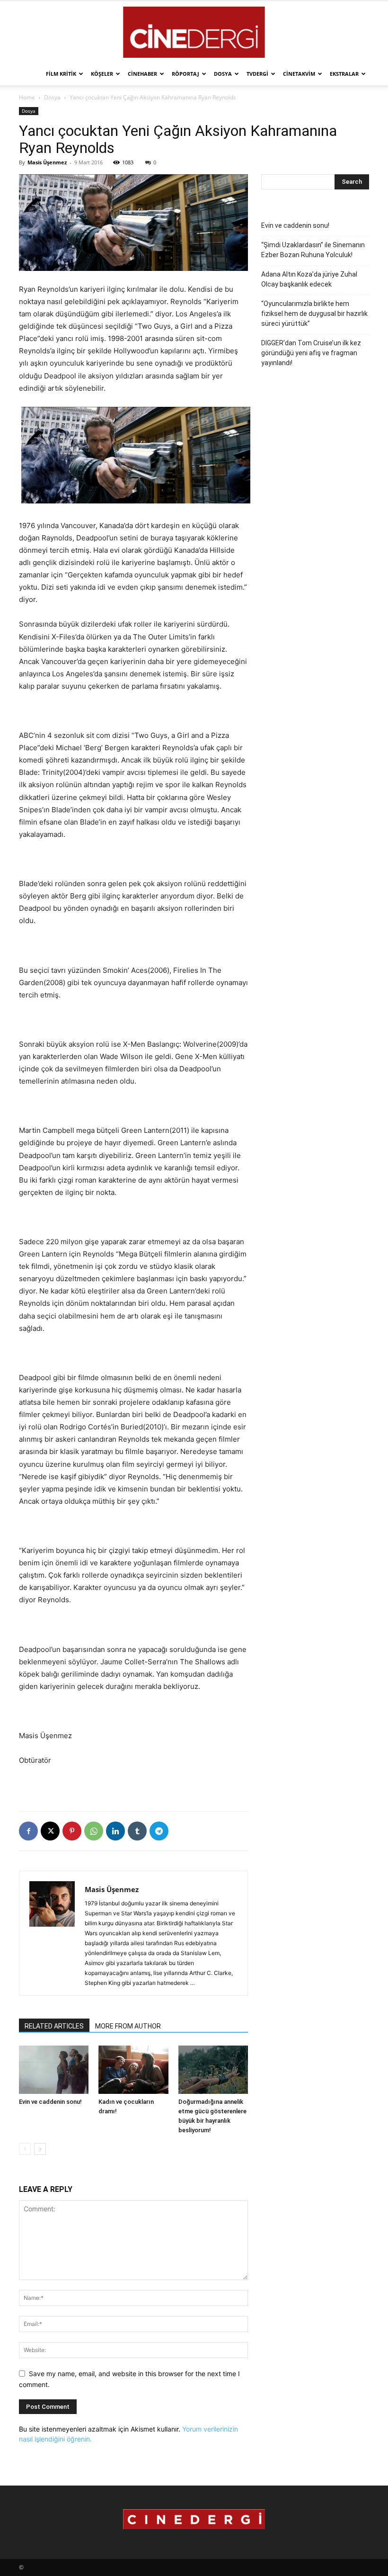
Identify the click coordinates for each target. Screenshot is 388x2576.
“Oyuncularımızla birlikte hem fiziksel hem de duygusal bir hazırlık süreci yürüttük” (314, 314)
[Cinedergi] (194, 32)
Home (27, 97)
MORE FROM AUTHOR (128, 2026)
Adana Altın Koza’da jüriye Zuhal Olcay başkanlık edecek (309, 279)
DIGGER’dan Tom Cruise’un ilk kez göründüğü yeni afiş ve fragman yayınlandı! (311, 353)
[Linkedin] (115, 1831)
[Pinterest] (72, 1831)
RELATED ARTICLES (54, 2026)
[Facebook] (28, 1831)
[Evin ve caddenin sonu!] (54, 2069)
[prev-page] (25, 2149)
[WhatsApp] (94, 1831)
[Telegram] (159, 1831)
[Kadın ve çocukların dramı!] (133, 2069)
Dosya (223, 74)
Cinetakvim (299, 74)
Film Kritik (61, 74)
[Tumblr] (137, 1831)
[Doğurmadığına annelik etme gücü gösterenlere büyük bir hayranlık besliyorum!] (213, 2069)
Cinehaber (142, 74)
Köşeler (102, 74)
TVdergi (257, 74)
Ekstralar (344, 74)
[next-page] (40, 2149)
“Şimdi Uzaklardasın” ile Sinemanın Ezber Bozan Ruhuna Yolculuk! (313, 250)
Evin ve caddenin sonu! (50, 2102)
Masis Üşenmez (47, 162)
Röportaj (185, 74)
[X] (50, 1831)
